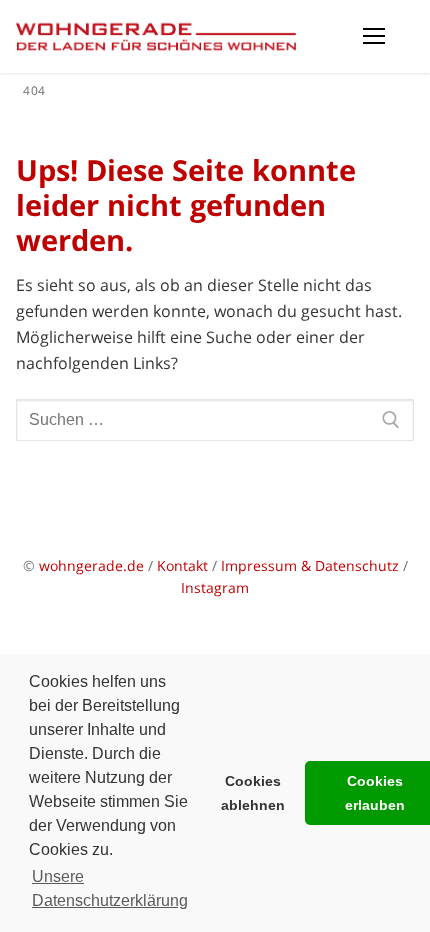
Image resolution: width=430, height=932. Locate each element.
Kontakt (182, 565)
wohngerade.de (91, 565)
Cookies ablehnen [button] (253, 793)
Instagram (215, 587)
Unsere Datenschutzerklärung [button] (110, 888)
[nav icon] (374, 37)
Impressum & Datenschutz (312, 565)
